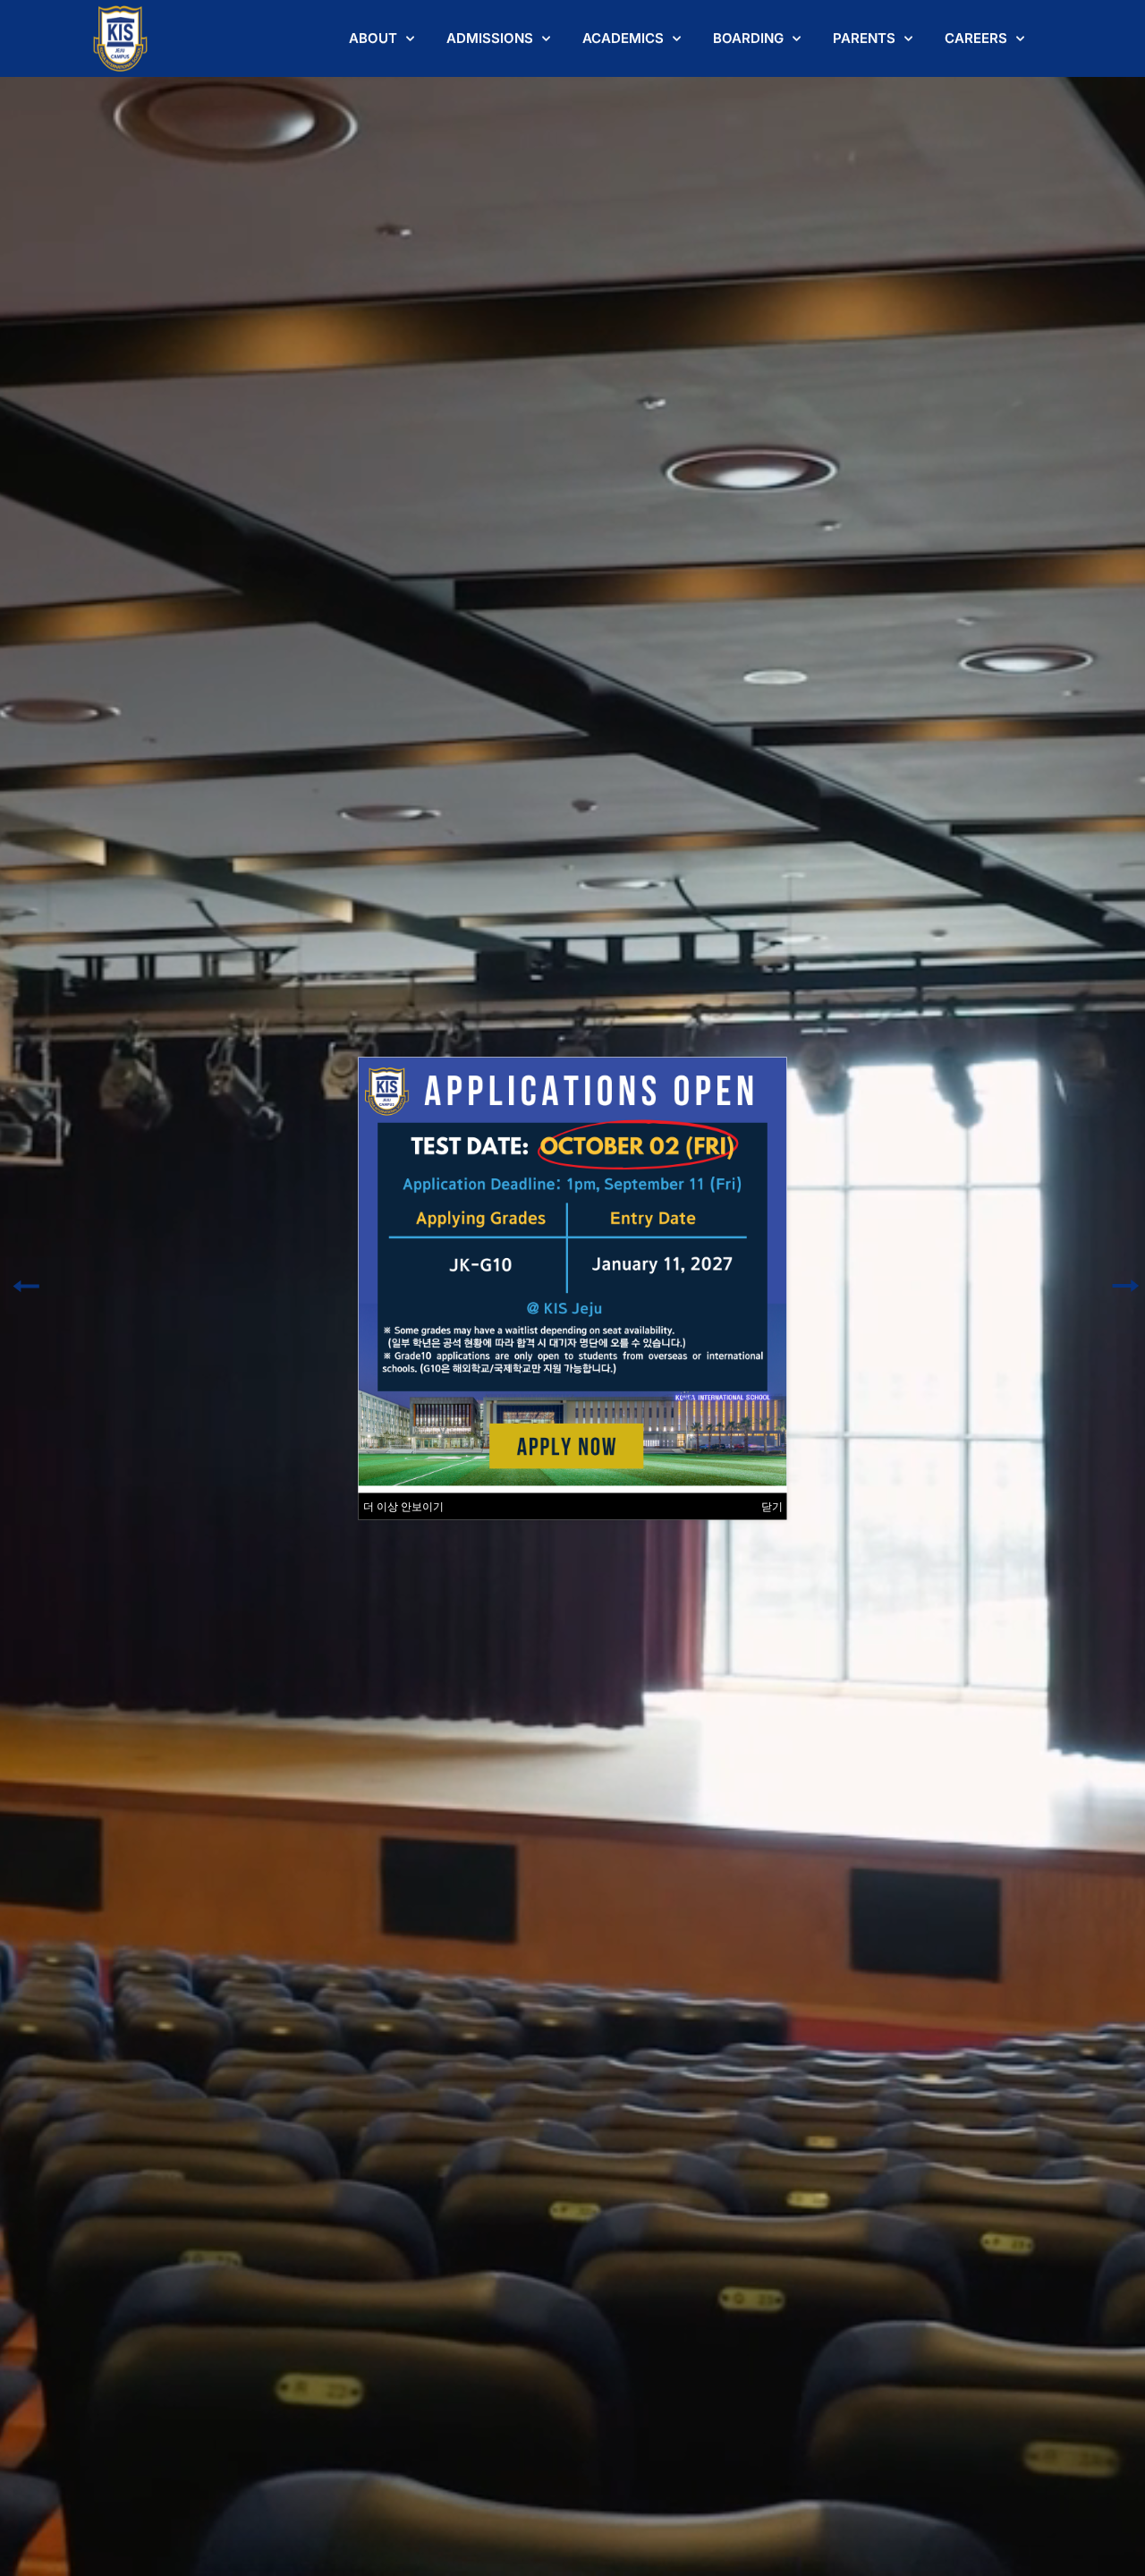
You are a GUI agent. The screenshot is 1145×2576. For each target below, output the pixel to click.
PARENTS (864, 38)
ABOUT (373, 38)
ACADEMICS (623, 38)
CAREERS (976, 38)
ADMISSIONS (490, 38)
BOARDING (748, 38)
